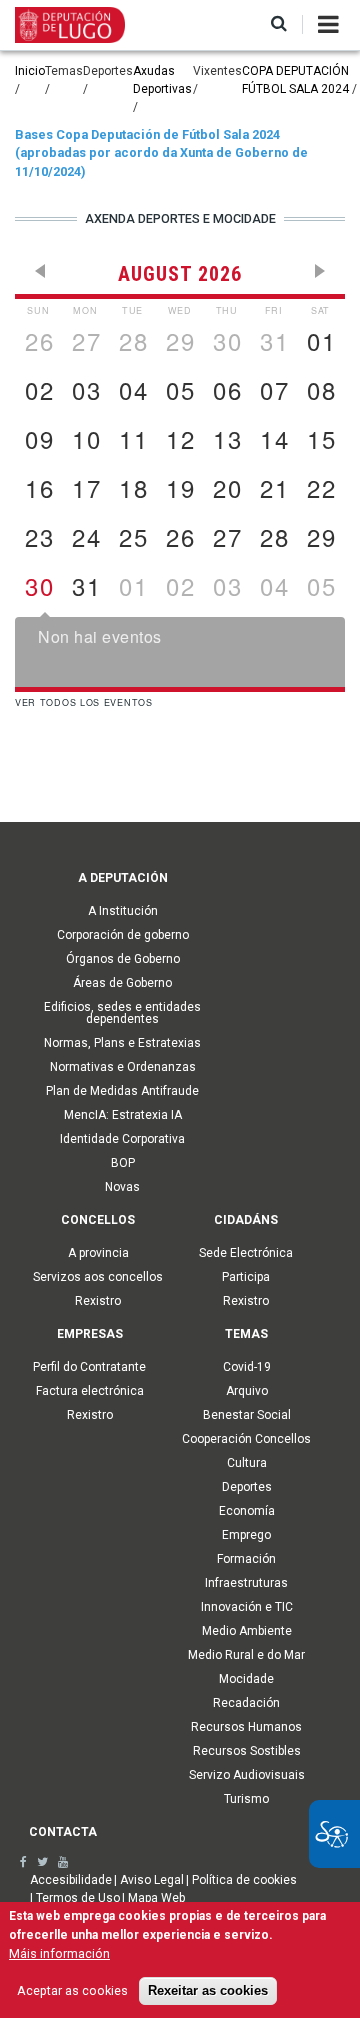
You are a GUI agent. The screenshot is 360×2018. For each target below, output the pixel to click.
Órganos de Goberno (123, 959)
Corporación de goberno (123, 935)
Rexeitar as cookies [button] (208, 1991)
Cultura (247, 1463)
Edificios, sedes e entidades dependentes (122, 1013)
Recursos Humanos (246, 1727)
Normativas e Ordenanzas (123, 1067)
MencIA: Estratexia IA (123, 1115)
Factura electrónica (90, 1391)
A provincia (98, 1253)
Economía (247, 1511)
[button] (279, 24)
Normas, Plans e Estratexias (122, 1043)
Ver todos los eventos (84, 702)
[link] (23, 1862)
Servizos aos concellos (98, 1277)
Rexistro (98, 1301)
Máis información (59, 1953)
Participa (246, 1277)
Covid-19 (247, 1367)
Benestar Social (247, 1415)
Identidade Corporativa (122, 1139)
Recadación (246, 1703)
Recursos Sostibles (247, 1751)
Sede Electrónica (246, 1253)
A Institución (123, 911)
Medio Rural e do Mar (246, 1655)
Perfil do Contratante (89, 1367)
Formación (246, 1559)
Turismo (246, 1799)
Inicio (30, 71)
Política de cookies (244, 1880)
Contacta (63, 1832)
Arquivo (247, 1391)
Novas (122, 1187)
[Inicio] (70, 24)
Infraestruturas (246, 1583)
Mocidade (246, 1679)
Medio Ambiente (247, 1631)
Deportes (247, 1487)
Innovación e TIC (247, 1607)
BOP (123, 1163)
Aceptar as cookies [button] (72, 1990)
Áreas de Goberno (122, 983)
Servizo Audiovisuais (247, 1775)
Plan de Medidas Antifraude (122, 1091)
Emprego (246, 1535)
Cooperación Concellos (246, 1439)
